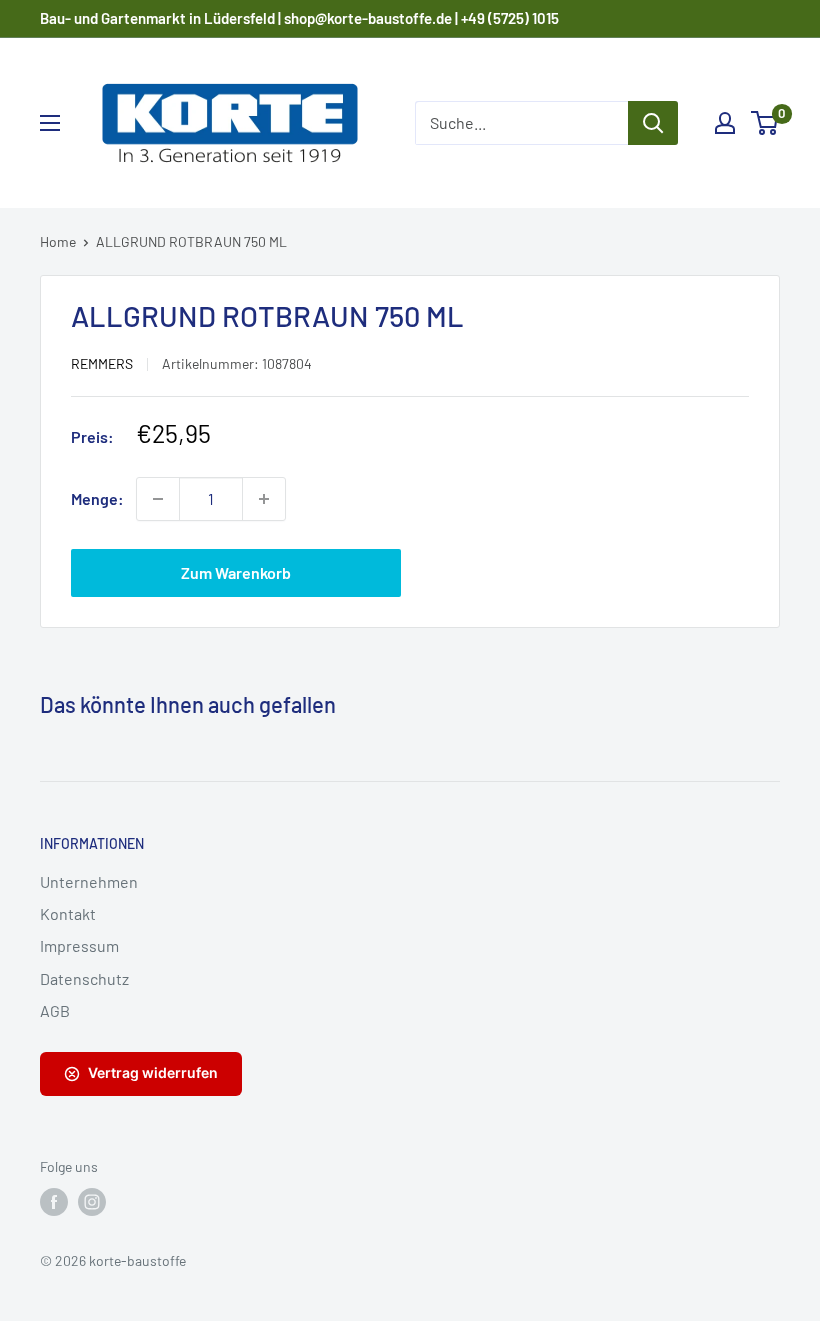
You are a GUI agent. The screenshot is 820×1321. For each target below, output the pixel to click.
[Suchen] (653, 123)
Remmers (102, 363)
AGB (55, 1010)
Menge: (97, 498)
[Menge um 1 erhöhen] (264, 499)
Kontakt (68, 913)
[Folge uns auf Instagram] (92, 1202)
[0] (765, 123)
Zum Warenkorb (236, 572)
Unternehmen (89, 881)
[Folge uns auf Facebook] (54, 1202)
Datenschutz (84, 978)
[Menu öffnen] (50, 123)
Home (58, 241)
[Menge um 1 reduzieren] (158, 499)
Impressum (79, 945)
